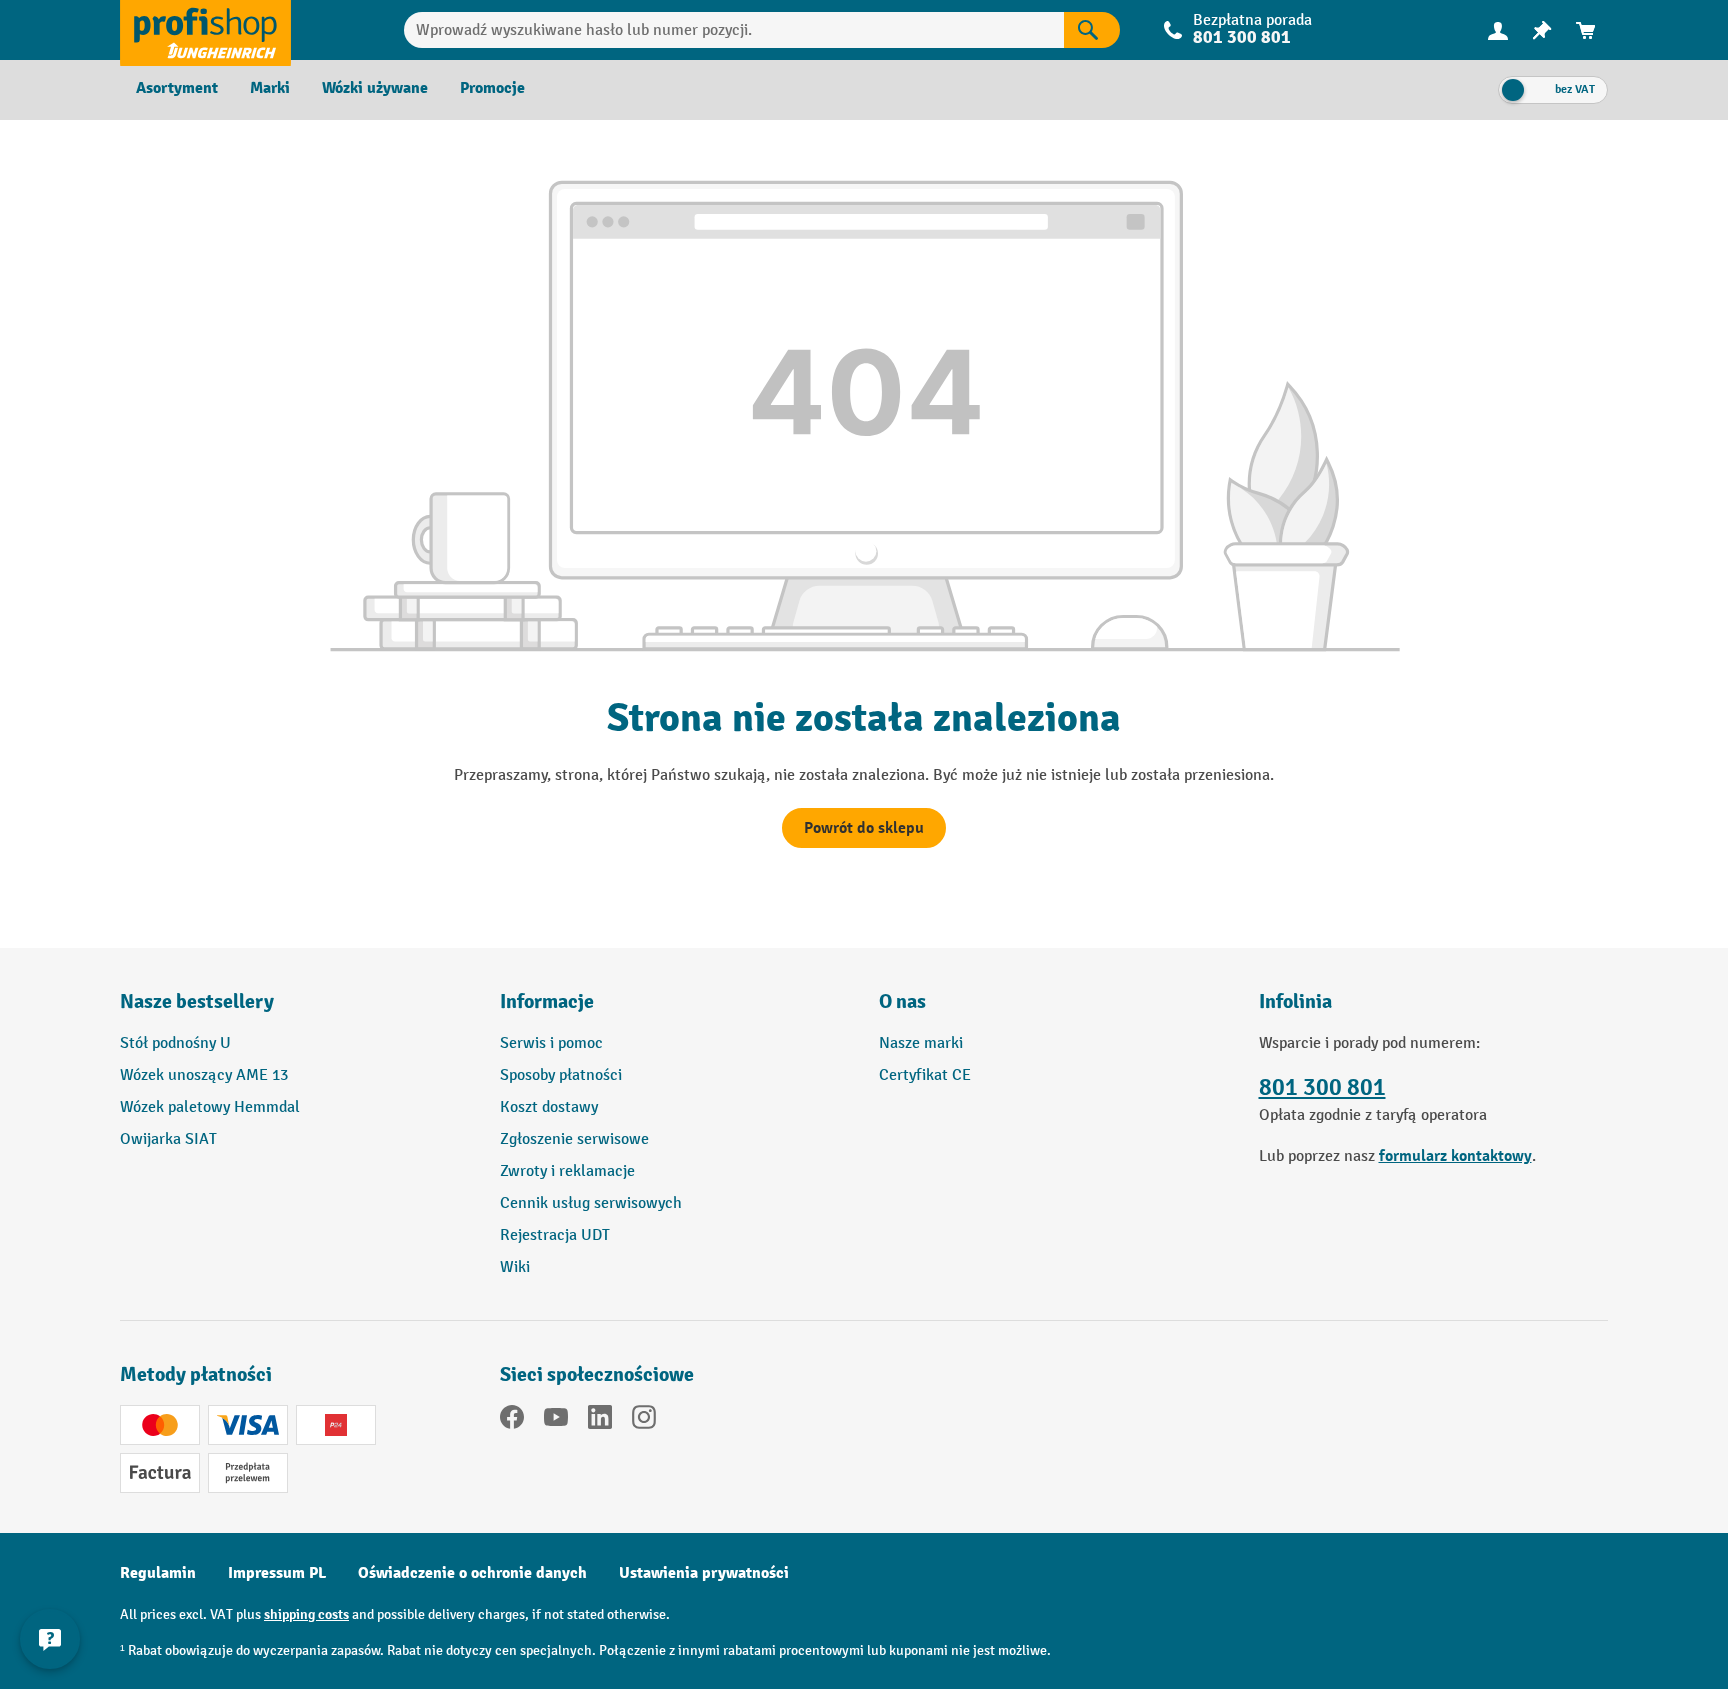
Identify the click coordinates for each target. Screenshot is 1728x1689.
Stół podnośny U (175, 1043)
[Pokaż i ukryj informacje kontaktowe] (50, 1639)
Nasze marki (921, 1043)
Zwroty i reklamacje (567, 1171)
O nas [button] (902, 1001)
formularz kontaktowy (1455, 1156)
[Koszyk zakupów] (1586, 30)
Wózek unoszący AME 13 (204, 1075)
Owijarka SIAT (168, 1139)
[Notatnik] (1542, 30)
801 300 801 (1322, 1087)
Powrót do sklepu (864, 828)
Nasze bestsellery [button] (197, 1001)
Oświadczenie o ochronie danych (472, 1573)
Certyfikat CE (925, 1075)
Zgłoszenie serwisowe (574, 1139)
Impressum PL (277, 1573)
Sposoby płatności (561, 1075)
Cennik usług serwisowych (591, 1203)
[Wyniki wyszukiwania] (1092, 30)
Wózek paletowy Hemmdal (210, 1107)
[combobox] (734, 30)
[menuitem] (1498, 30)
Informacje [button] (547, 1001)
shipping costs (306, 1614)
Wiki (515, 1267)
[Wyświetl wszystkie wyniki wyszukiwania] (205, 30)
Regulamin (158, 1573)
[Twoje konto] (1498, 30)
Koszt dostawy (549, 1107)
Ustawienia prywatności (704, 1573)
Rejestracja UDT (555, 1235)
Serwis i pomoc (551, 1043)
